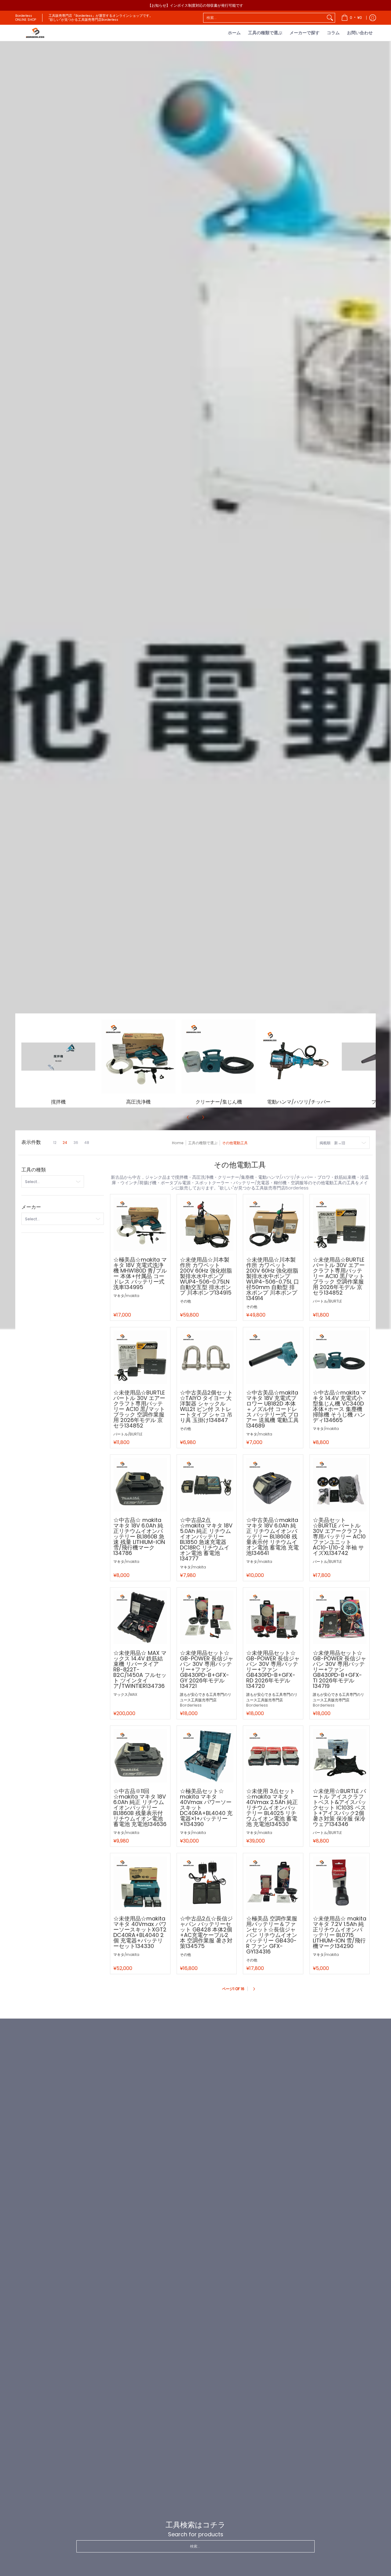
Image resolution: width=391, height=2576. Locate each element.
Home (178, 1143)
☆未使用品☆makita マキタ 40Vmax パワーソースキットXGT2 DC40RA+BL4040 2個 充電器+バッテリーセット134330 (140, 1932)
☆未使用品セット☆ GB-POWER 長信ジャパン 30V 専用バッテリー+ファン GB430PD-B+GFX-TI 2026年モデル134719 (340, 1669)
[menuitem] (352, 18)
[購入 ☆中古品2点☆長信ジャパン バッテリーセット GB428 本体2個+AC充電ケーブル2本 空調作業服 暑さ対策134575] (207, 1883)
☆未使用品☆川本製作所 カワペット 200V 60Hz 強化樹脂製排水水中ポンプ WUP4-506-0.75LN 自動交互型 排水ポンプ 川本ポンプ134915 (206, 1276)
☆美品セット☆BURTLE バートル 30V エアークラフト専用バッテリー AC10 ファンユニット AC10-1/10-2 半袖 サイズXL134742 (339, 1536)
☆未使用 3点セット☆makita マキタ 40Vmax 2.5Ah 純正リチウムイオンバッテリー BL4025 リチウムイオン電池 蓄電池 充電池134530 (272, 1808)
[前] (188, 1117)
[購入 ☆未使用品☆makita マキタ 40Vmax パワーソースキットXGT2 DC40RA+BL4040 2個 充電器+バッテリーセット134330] (140, 1883)
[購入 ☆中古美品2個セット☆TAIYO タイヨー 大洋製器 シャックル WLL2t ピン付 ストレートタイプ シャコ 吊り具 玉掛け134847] (207, 1357)
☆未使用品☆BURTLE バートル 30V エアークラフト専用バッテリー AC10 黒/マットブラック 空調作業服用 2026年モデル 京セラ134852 (339, 1276)
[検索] (330, 18)
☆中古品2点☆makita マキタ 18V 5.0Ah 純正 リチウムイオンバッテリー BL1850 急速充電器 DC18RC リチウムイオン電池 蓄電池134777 (206, 1539)
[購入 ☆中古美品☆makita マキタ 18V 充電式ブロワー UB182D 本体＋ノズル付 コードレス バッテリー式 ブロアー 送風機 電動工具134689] (273, 1357)
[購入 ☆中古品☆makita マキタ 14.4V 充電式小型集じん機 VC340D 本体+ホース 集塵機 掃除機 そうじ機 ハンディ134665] (340, 1357)
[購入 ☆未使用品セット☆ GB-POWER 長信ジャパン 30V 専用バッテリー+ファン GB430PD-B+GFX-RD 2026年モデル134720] (273, 1618)
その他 (185, 1301)
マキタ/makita (126, 1296)
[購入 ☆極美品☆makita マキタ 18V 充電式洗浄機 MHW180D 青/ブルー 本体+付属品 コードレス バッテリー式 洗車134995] (140, 1224)
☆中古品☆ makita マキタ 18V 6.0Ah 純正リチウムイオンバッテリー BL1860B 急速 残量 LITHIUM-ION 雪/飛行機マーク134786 (139, 1536)
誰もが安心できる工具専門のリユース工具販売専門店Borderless (206, 1700)
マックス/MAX (125, 1694)
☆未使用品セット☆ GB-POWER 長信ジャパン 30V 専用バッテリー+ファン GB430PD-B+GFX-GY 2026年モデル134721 (207, 1669)
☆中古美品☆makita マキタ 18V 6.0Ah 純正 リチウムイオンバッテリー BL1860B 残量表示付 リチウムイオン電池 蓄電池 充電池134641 (272, 1536)
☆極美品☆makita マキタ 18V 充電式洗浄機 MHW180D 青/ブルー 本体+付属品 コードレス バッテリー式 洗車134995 (140, 1273)
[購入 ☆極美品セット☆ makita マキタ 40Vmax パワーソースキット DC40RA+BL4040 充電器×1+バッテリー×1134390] (207, 1756)
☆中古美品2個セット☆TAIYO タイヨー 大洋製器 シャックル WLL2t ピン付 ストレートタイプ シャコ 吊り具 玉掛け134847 (206, 1406)
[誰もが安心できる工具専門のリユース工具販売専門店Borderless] (35, 33)
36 (76, 1143)
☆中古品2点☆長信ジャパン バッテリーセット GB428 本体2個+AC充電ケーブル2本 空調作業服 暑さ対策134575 (206, 1932)
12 (55, 1143)
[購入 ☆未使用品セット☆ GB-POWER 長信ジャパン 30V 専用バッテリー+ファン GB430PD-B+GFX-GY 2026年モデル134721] (207, 1618)
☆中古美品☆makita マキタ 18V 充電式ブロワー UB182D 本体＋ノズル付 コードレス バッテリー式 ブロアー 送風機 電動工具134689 (272, 1409)
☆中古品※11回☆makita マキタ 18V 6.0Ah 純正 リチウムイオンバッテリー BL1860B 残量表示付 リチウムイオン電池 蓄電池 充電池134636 (140, 1808)
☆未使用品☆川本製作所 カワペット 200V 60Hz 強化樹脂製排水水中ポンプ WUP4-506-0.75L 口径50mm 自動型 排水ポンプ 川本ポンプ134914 (273, 1279)
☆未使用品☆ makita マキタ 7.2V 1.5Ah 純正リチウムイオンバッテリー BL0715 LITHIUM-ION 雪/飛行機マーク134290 (340, 1932)
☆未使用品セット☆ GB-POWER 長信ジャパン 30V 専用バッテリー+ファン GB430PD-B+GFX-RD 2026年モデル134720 (273, 1669)
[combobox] (264, 18)
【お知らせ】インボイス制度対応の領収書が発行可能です (195, 5)
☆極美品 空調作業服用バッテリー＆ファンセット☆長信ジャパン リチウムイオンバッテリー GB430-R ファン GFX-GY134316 (272, 1935)
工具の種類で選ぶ (203, 1143)
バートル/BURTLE (327, 1301)
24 (65, 1143)
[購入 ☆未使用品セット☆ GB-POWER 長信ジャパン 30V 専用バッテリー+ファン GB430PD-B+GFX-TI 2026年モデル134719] (340, 1618)
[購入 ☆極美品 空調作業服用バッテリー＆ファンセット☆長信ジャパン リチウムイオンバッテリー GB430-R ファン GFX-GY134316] (273, 1883)
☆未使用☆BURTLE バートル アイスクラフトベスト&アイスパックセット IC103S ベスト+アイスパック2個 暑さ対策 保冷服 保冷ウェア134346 (340, 1808)
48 (87, 1143)
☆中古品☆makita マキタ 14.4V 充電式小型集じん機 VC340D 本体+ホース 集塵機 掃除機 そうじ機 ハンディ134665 (340, 1406)
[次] (203, 1117)
